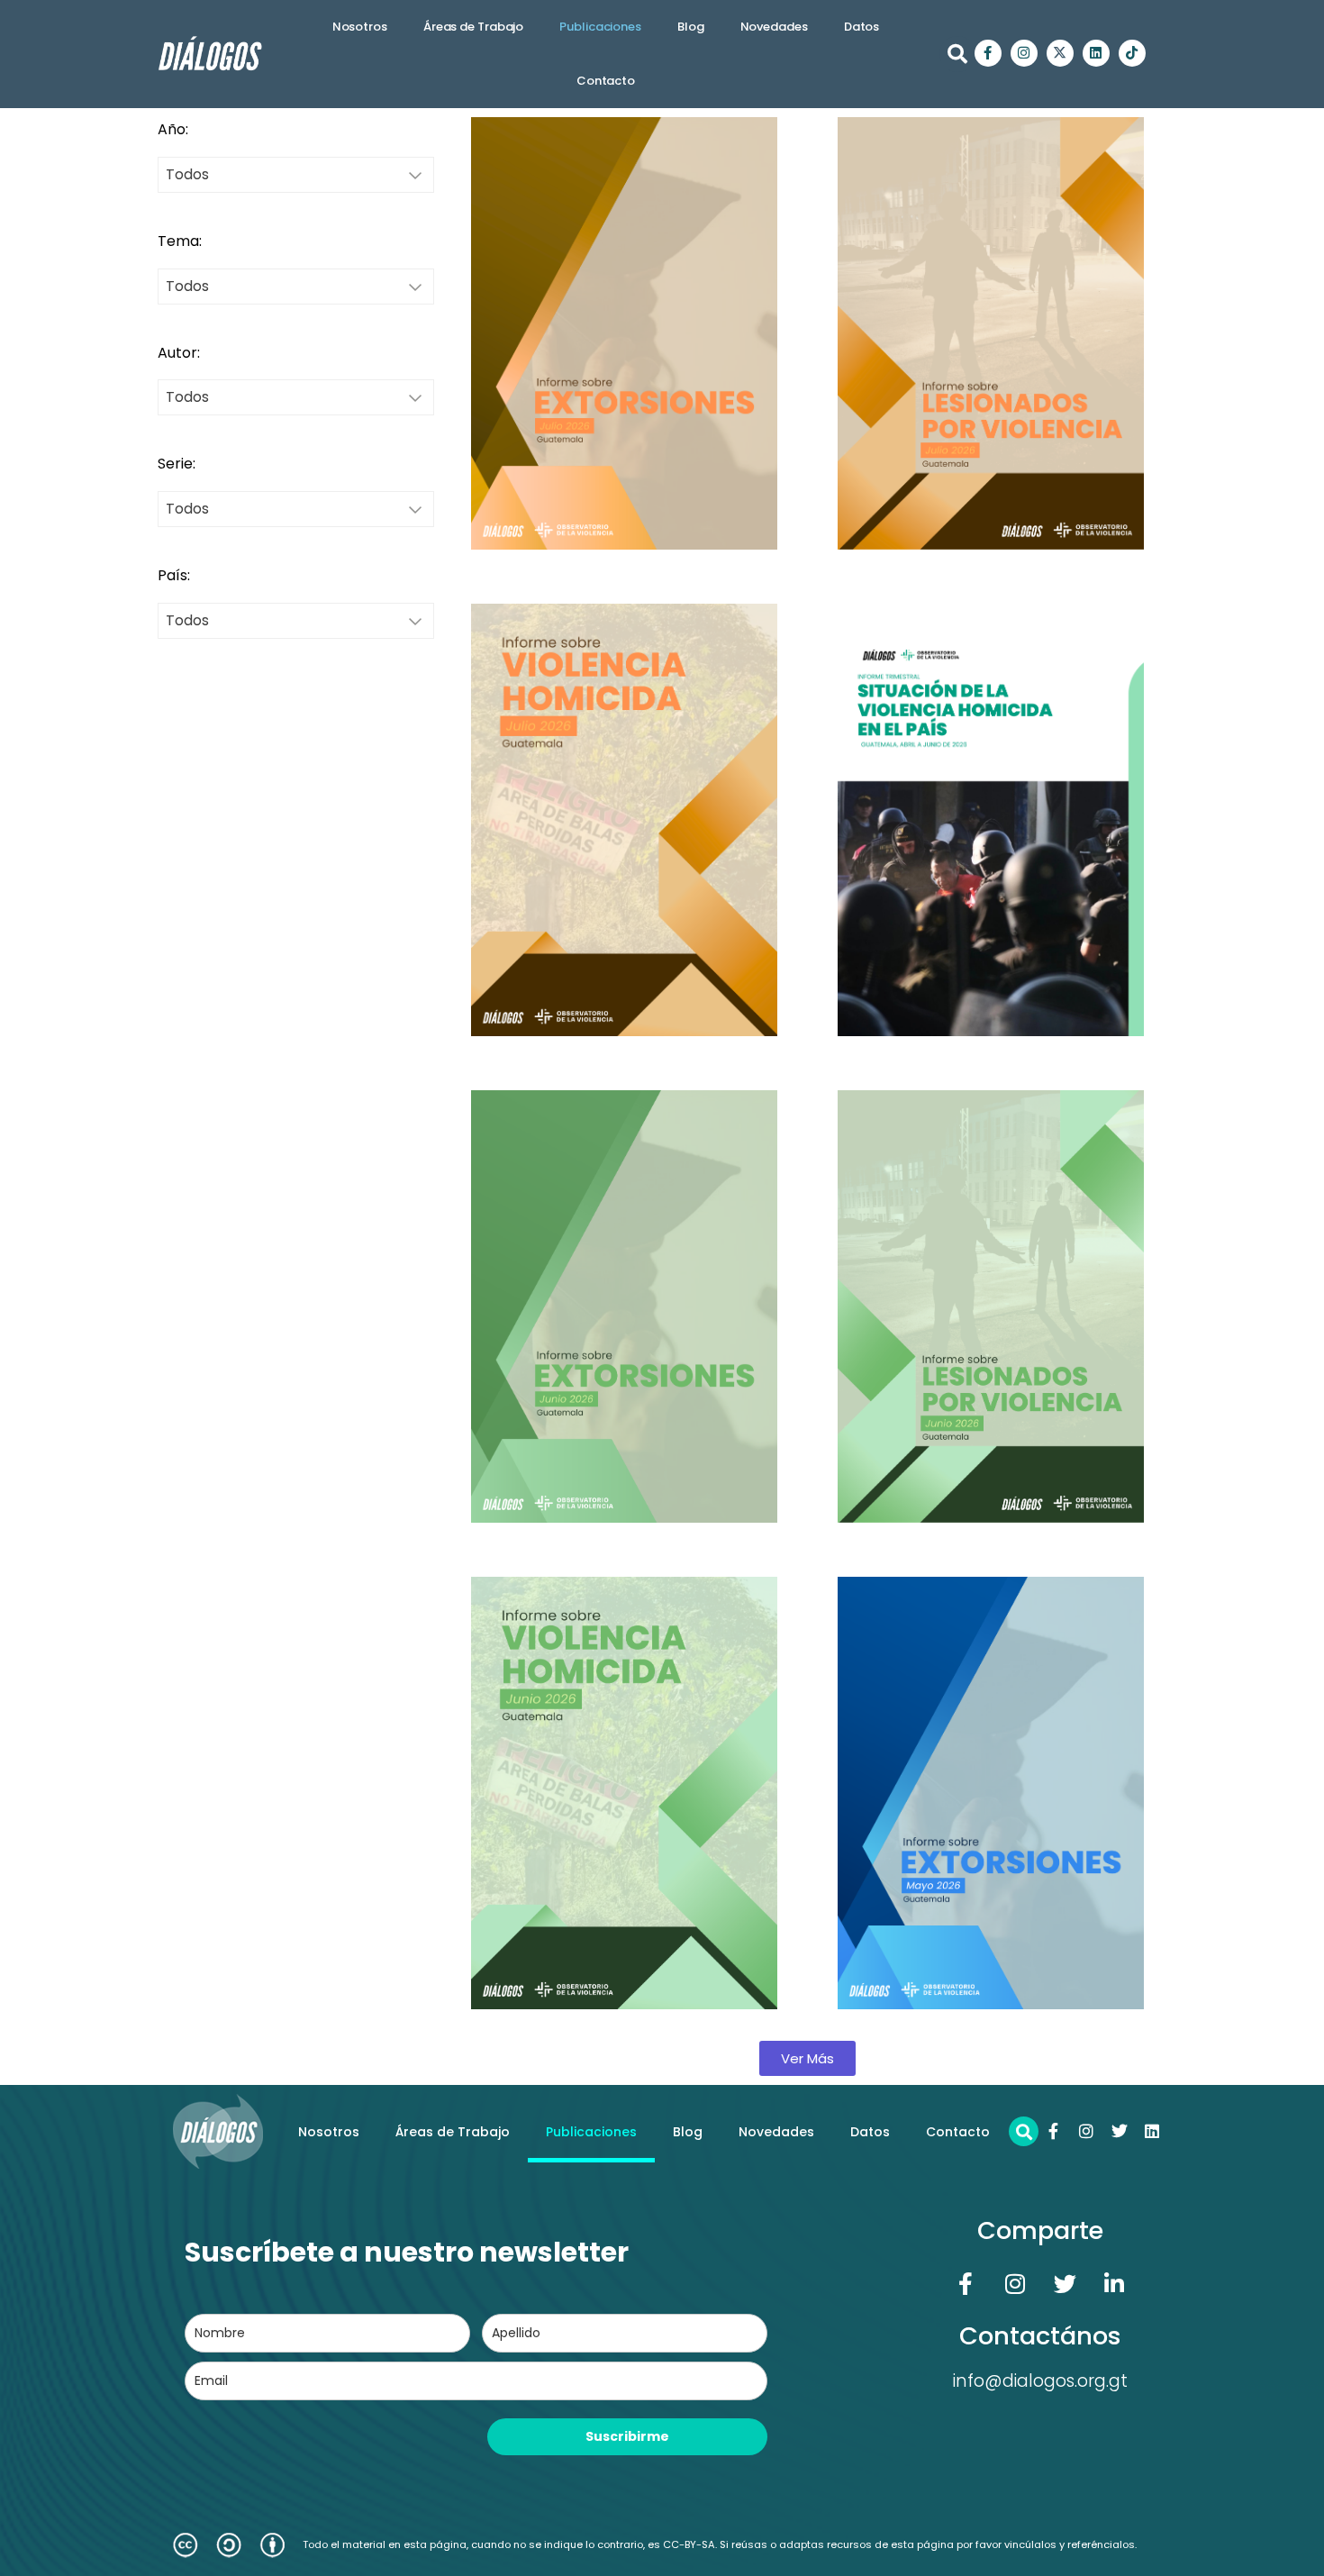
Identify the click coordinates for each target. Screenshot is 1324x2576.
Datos (862, 27)
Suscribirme (627, 2436)
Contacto (606, 81)
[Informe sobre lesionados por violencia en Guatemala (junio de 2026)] (991, 1306)
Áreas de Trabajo (473, 27)
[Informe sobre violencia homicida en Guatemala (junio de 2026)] (624, 1793)
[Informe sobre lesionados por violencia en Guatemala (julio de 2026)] (991, 333)
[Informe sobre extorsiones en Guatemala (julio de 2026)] (624, 333)
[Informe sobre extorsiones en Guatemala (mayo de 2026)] (991, 1793)
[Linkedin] (1096, 53)
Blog (691, 27)
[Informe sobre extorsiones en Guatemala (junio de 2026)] (624, 1306)
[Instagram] (1024, 53)
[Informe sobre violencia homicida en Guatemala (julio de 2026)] (624, 820)
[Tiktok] (1132, 53)
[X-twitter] (1060, 53)
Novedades (774, 27)
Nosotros (360, 27)
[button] (957, 54)
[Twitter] (1120, 2131)
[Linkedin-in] (1114, 2283)
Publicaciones (600, 27)
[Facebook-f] (988, 53)
